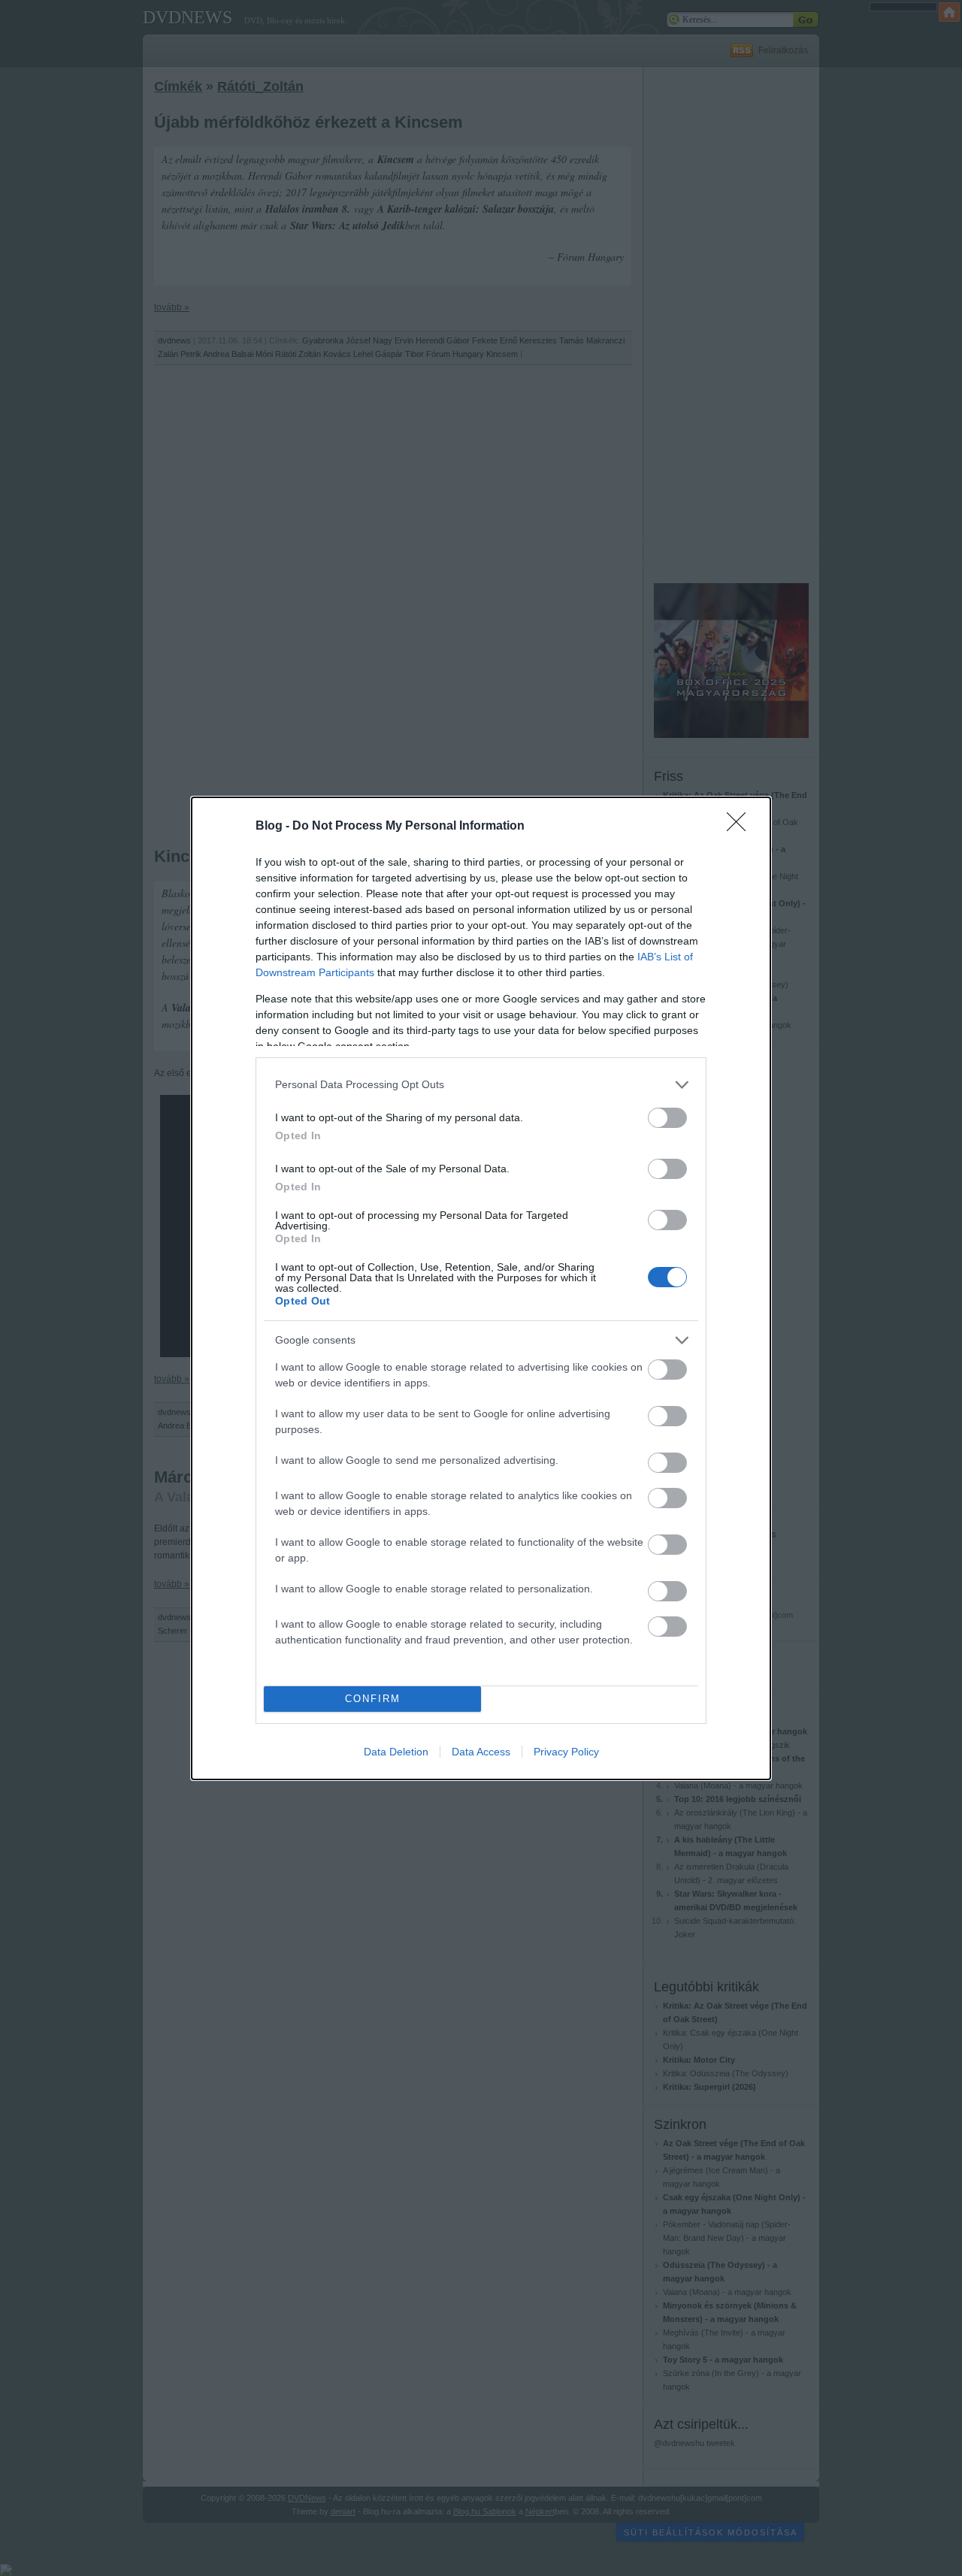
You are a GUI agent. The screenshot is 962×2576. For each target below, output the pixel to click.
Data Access (481, 1752)
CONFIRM (373, 1699)
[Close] (741, 827)
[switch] (667, 1118)
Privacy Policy (566, 1752)
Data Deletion (396, 1752)
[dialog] (481, 1288)
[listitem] (481, 1085)
